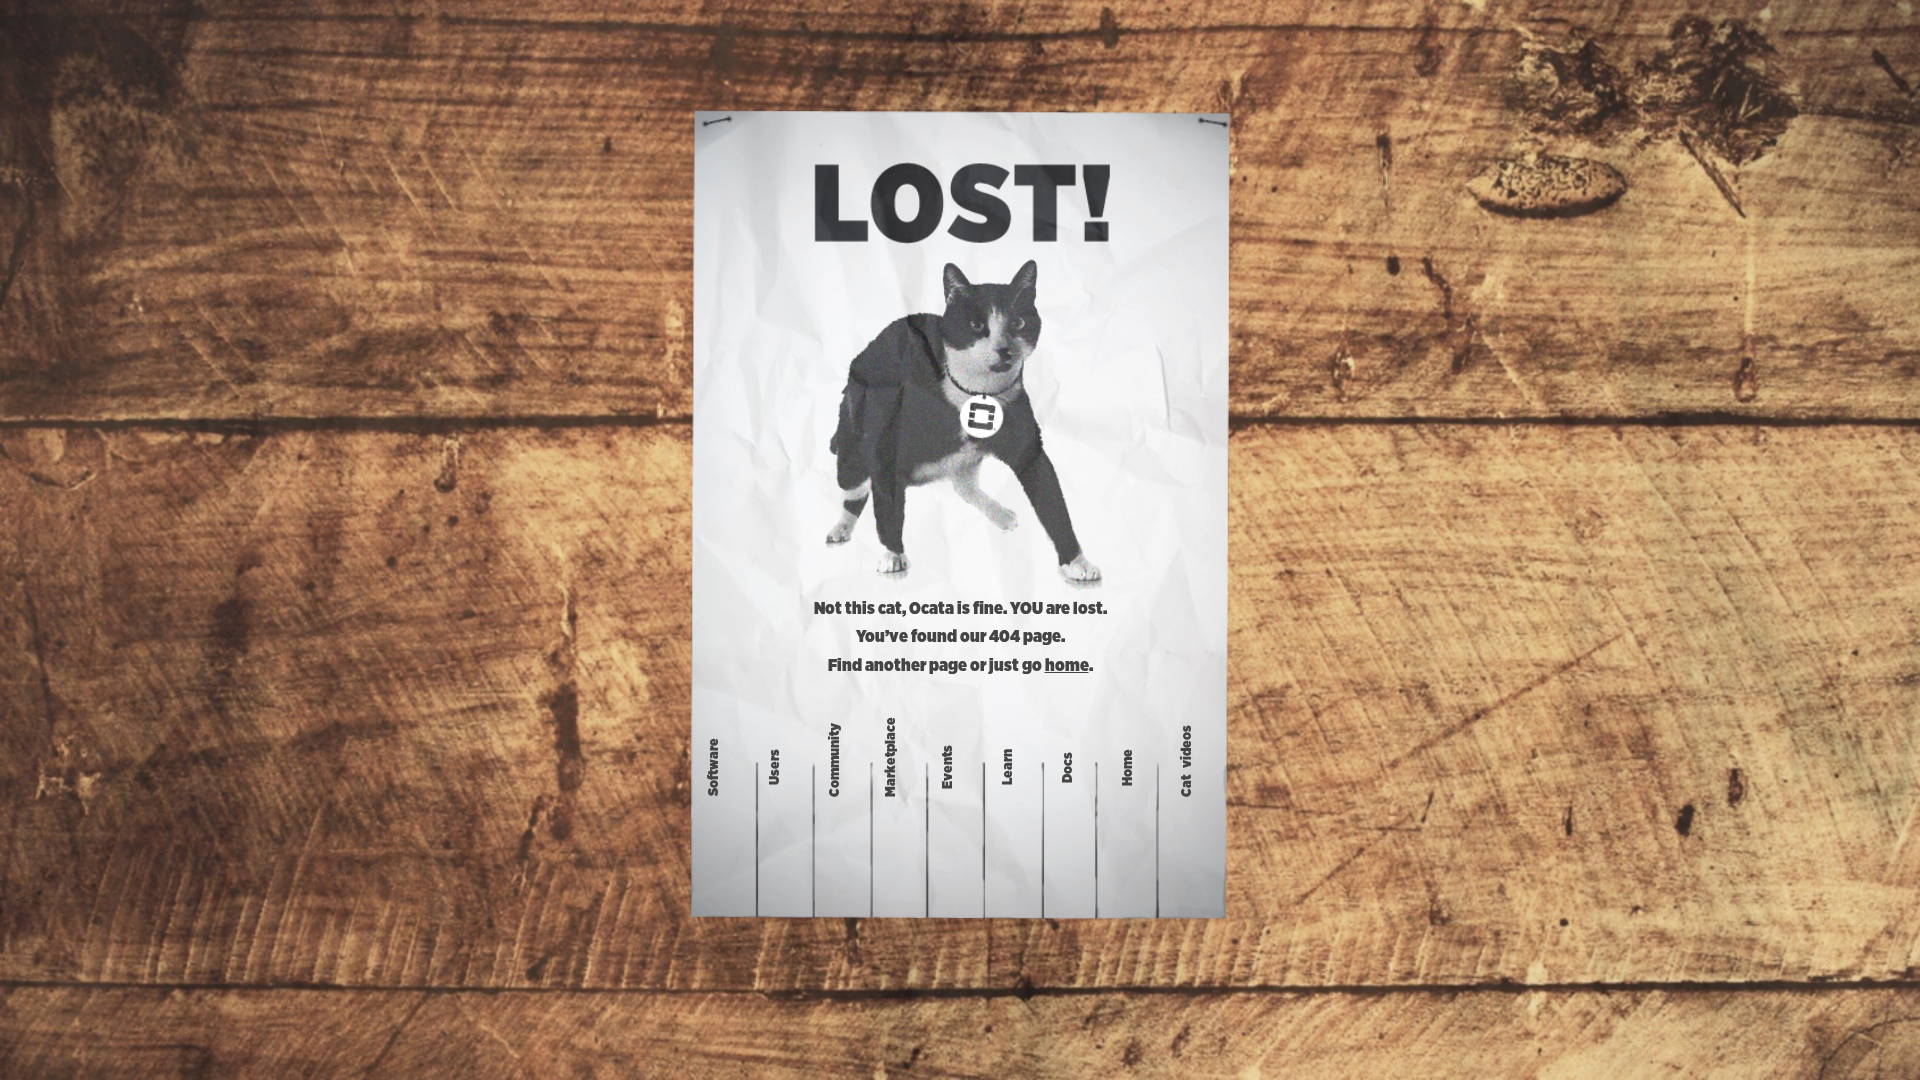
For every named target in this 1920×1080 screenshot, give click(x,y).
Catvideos (1187, 761)
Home (1128, 767)
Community (835, 760)
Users (775, 767)
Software (714, 767)
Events (948, 767)
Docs (1068, 767)
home (1067, 666)
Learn (1008, 767)
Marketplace (890, 757)
